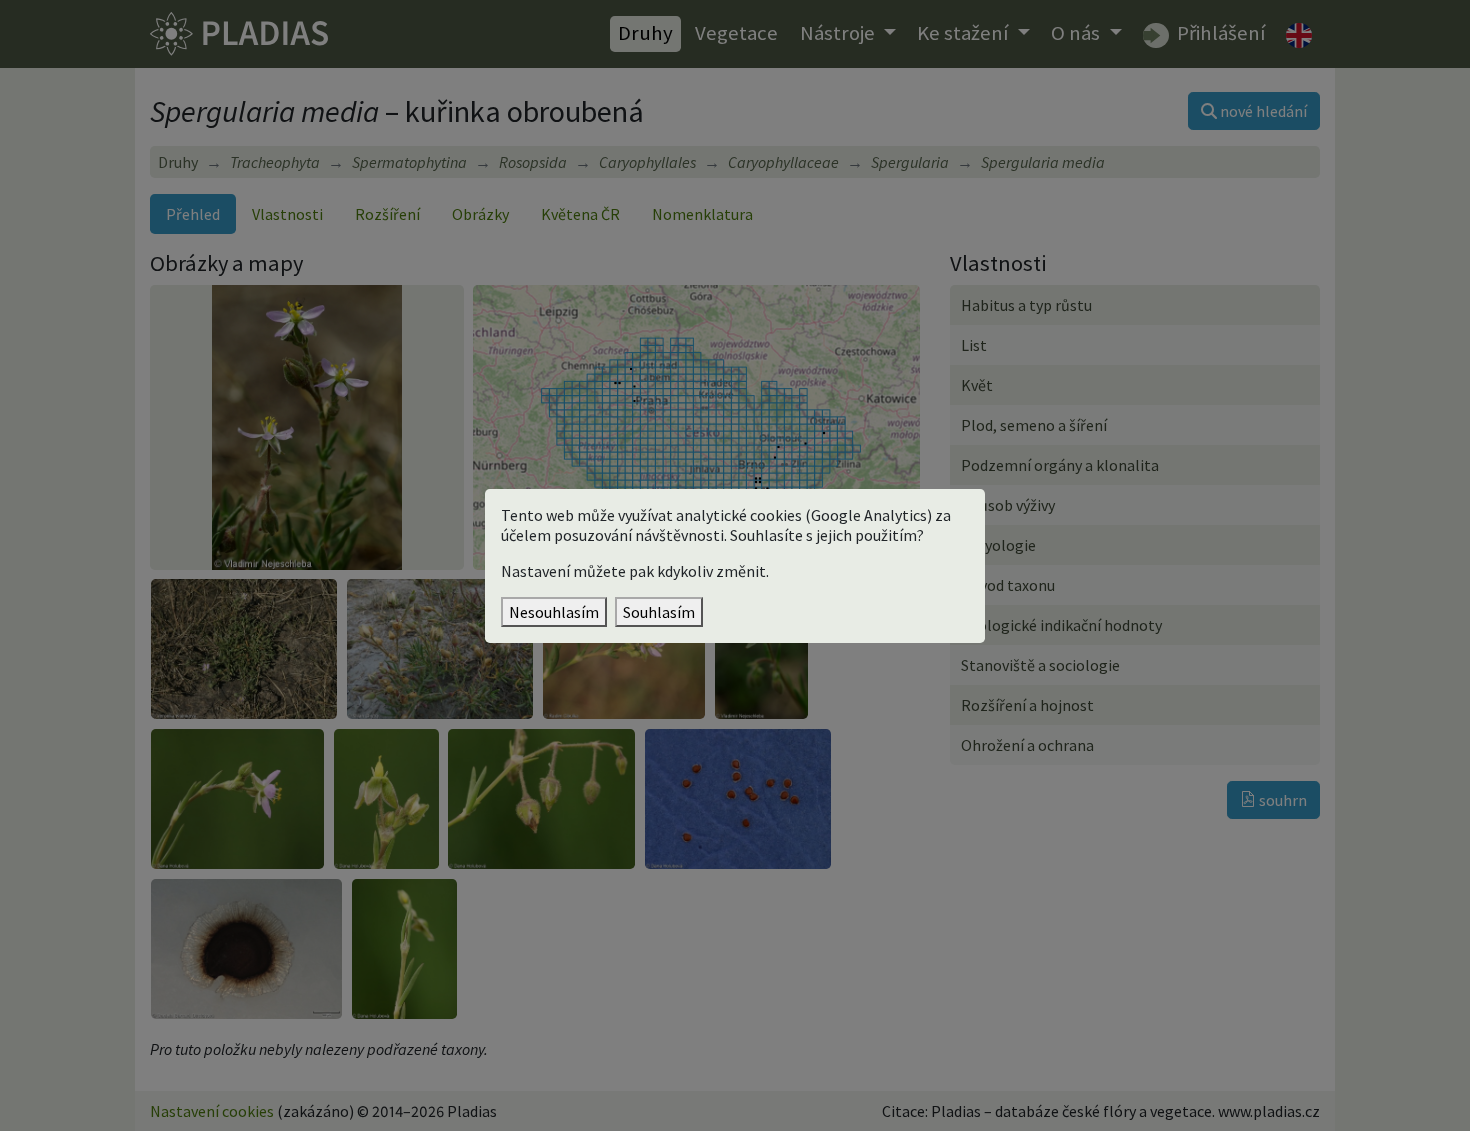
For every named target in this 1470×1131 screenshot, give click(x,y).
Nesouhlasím (554, 612)
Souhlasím (659, 612)
